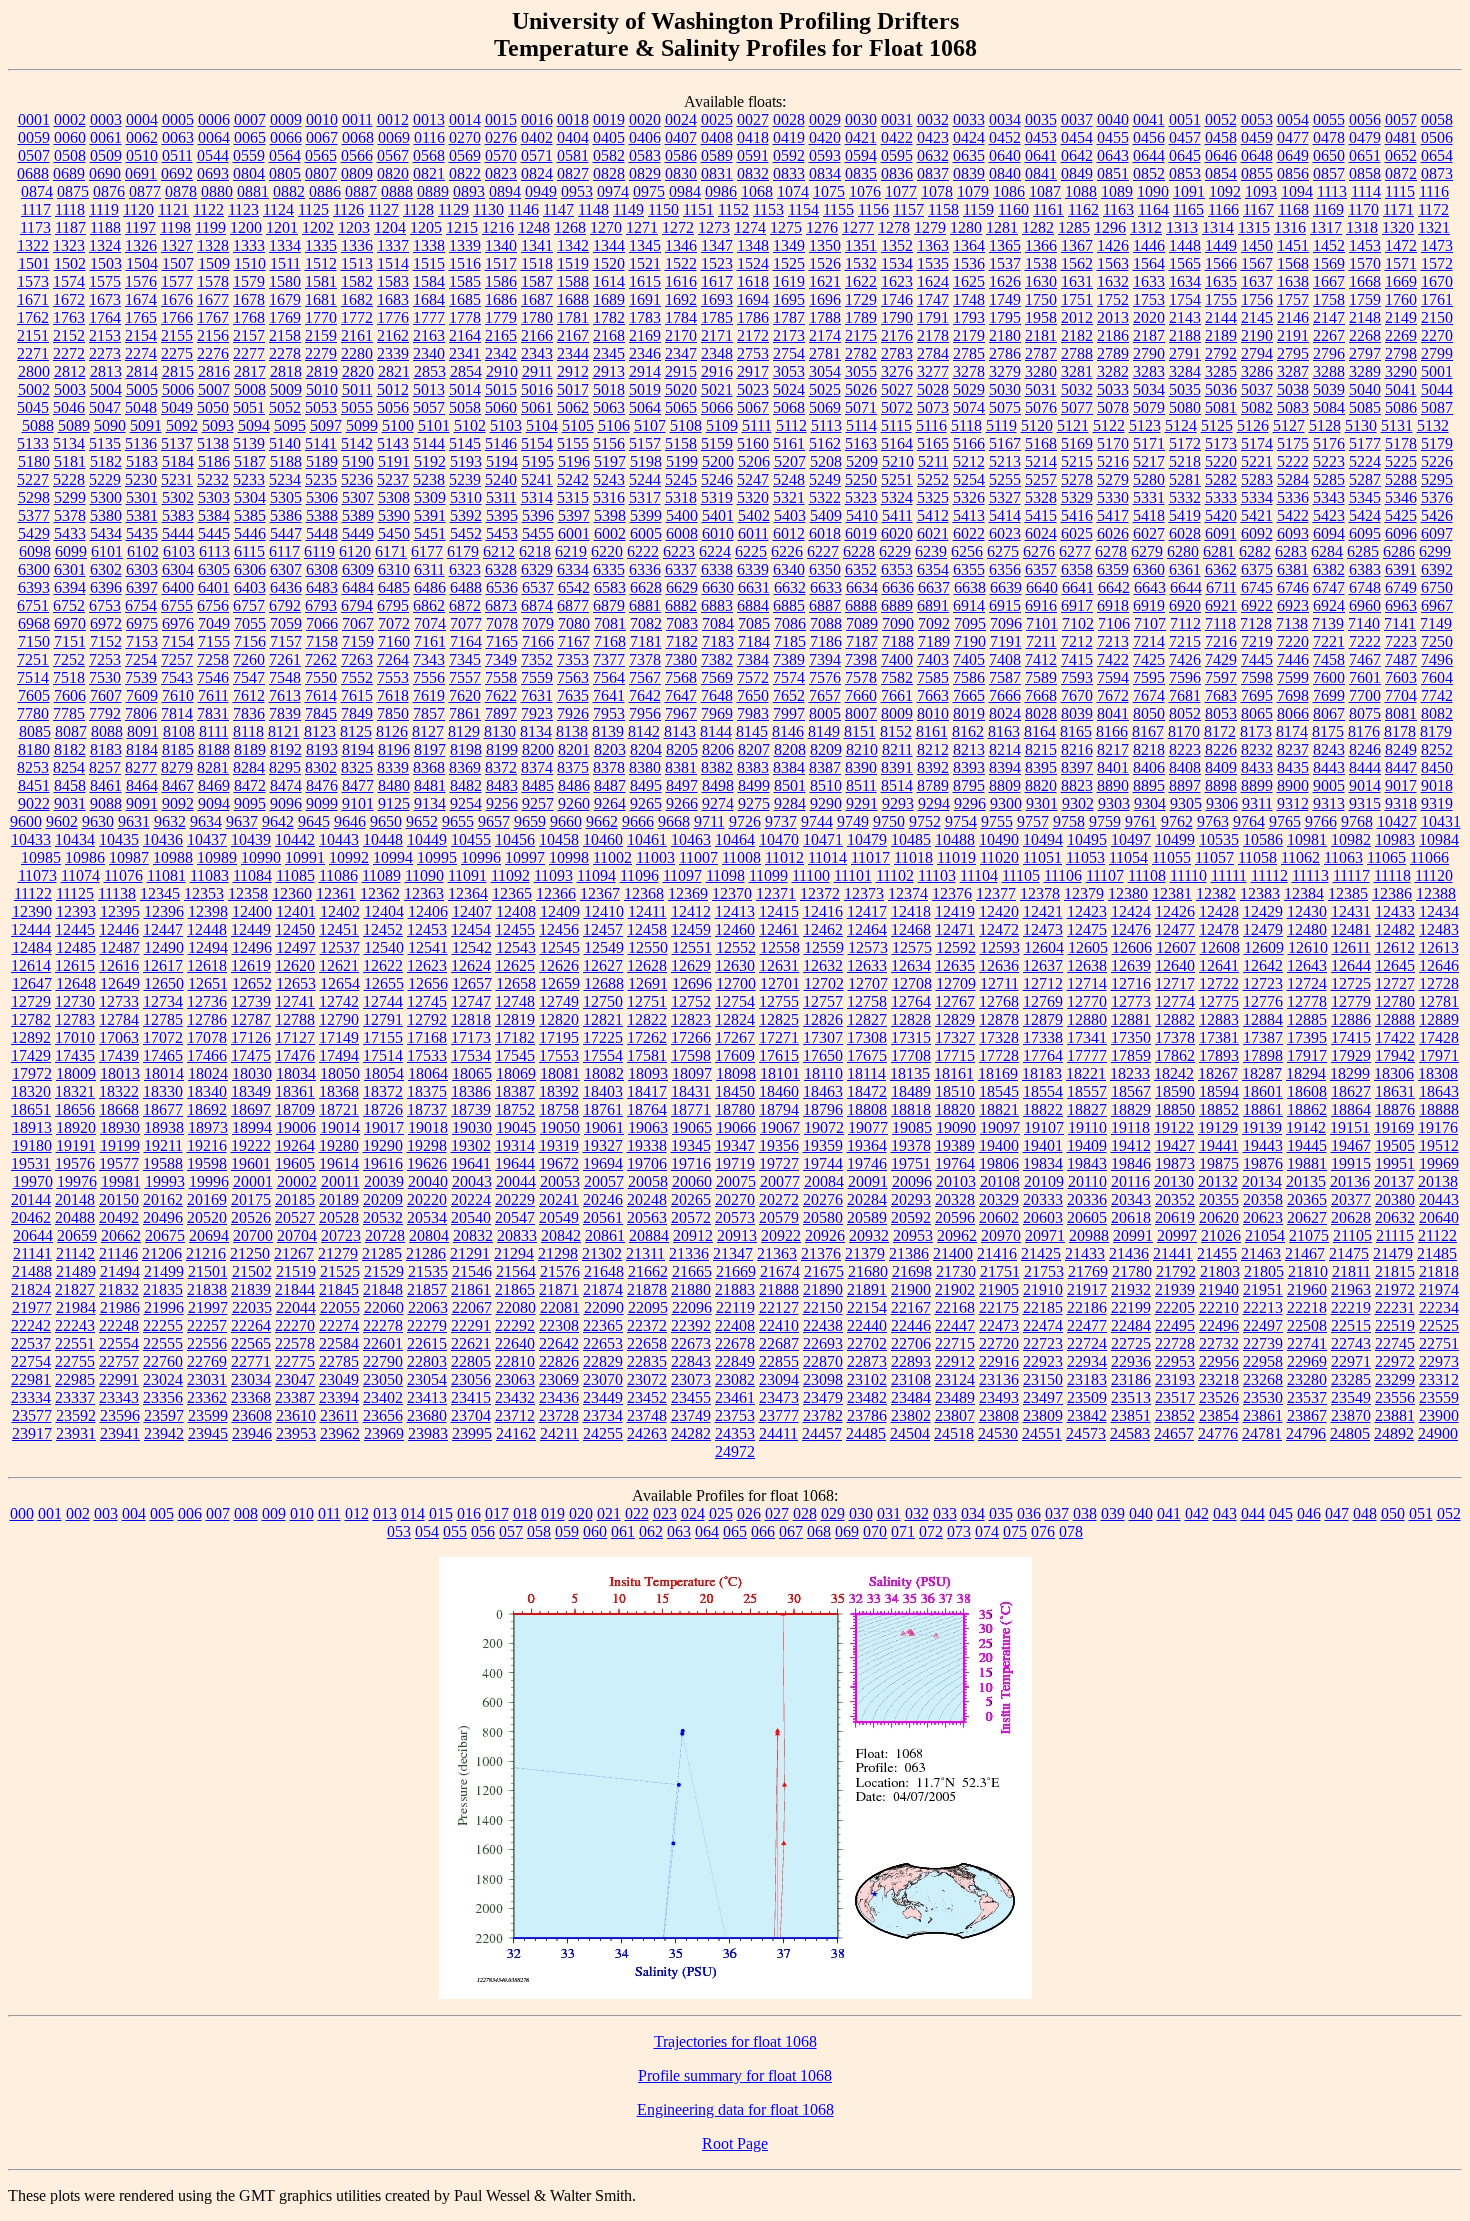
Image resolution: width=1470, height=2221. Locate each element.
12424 (1131, 911)
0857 (1329, 173)
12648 (76, 983)
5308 (394, 497)
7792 (105, 713)
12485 (76, 947)
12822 (647, 1019)
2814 (142, 371)
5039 (1329, 389)
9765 (1285, 821)
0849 (1077, 173)
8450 (1437, 767)
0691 (141, 173)
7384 (753, 659)
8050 (1149, 713)
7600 (1329, 677)
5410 (862, 515)
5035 (1185, 389)
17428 (1439, 1037)
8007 (861, 713)
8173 (1256, 731)
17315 (911, 1037)
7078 (502, 623)
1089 (1117, 191)
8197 (430, 749)
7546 (213, 677)
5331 (1149, 497)
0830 (681, 173)
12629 (691, 965)
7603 (1401, 677)
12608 (1220, 947)
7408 (1005, 659)
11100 (811, 875)
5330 (1113, 497)
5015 (501, 389)
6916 (1041, 605)
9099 (322, 803)
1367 (1077, 245)
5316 (609, 497)
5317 (645, 497)
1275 (786, 227)
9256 (502, 803)
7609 (142, 695)
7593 (1077, 677)
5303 (214, 497)
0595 (897, 155)
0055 (1329, 119)
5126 (1253, 425)
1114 (1366, 191)
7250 (1437, 641)
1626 (1005, 281)
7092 (934, 623)
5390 (394, 515)
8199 (502, 749)
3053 (789, 371)
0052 (1221, 119)
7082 (646, 623)
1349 (789, 245)
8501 (790, 785)
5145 (465, 443)
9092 (178, 803)
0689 (69, 173)
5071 (861, 407)
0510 (142, 155)
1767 (213, 317)
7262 (321, 659)
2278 (285, 353)
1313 (1182, 227)
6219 (571, 551)
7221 (1329, 641)
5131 (1397, 425)
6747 (1329, 587)
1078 (937, 191)
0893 (469, 191)
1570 (1365, 263)
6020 (897, 533)
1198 (175, 227)
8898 (1221, 785)
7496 (1437, 659)
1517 (501, 263)
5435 (142, 533)
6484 (358, 587)
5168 (1041, 443)
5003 (70, 389)
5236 (357, 479)
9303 (1114, 803)
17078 (207, 1037)
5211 (933, 461)
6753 (105, 605)
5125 (1217, 425)
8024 (1005, 713)
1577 (177, 281)
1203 (354, 227)
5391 (430, 515)
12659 (560, 983)
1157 (908, 209)
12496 (252, 947)
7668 (1041, 695)
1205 (426, 227)
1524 (753, 263)
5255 (1005, 479)
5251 (897, 479)
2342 (501, 353)
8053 (1221, 713)
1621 (825, 281)
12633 (867, 965)
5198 (646, 461)
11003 (655, 857)
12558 (780, 947)
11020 (999, 857)
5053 (321, 407)
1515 (429, 263)
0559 (249, 155)
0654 (1437, 155)
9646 (350, 821)
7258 (213, 659)
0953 (577, 191)
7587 (1005, 677)
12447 (163, 929)
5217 (1149, 461)
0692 (177, 173)
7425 (1149, 659)
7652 (789, 695)
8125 (356, 731)
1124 (278, 209)
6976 (178, 623)
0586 (681, 155)
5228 (69, 479)
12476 (1131, 929)
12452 (383, 929)
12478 (1219, 929)
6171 (391, 551)
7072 (394, 623)
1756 (1257, 299)
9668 (674, 821)
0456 (1149, 137)
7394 (825, 659)
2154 (141, 335)
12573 (868, 947)
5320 (753, 497)
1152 (733, 209)
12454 (471, 929)
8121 (284, 731)
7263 (357, 659)
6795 (393, 605)
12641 (1219, 965)
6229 (895, 551)
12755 (779, 1001)
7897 (501, 713)
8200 (538, 749)
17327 (955, 1037)
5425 (1401, 515)
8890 (1113, 785)
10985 (41, 857)
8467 (178, 785)
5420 (1221, 515)
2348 (717, 353)
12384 (1304, 893)
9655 (458, 821)
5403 (790, 515)
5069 (825, 407)
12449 (251, 929)
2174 (825, 335)
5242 (573, 479)
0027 (753, 119)
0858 (1365, 173)
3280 (1041, 371)
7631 (537, 695)
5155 (573, 443)
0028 (789, 119)
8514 (897, 785)
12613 (1439, 947)
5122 (1109, 425)
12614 (31, 965)
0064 (214, 137)
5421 (1257, 515)
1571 (1401, 263)
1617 (717, 281)
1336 (357, 245)
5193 (466, 461)
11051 (1042, 857)
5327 (1005, 497)
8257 (105, 767)
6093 (1293, 533)
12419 (955, 911)
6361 (1185, 569)
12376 (952, 893)
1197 (140, 227)
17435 (75, 1055)
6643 (1150, 587)
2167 (573, 335)
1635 (1221, 281)
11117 (1351, 875)
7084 (718, 623)
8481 (430, 785)
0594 (861, 155)
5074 (969, 407)
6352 (861, 569)
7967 (681, 713)
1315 (1254, 227)
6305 (214, 569)
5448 (322, 533)
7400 (897, 659)
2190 (1257, 335)
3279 (1005, 371)
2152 (69, 335)
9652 (422, 821)
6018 (825, 533)
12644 (1351, 965)
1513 (357, 263)
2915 (681, 371)
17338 (1043, 1037)
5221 (1257, 461)
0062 (142, 137)
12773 (1131, 1001)
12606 (1132, 947)
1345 (645, 245)
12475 (1087, 929)
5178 (1401, 443)
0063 (178, 137)
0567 (393, 155)
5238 (429, 479)
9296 (970, 803)
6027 (1149, 533)
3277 (933, 371)
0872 (1401, 173)
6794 (357, 605)
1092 (1225, 191)
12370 (732, 893)
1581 (321, 281)
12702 (824, 983)
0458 (1221, 137)
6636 (898, 587)
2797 (1365, 353)
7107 (1150, 623)
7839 (285, 713)
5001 (1437, 371)
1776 (393, 317)
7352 (537, 659)
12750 (603, 1001)
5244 (645, 479)
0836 (897, 173)
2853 (430, 371)
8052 (1185, 713)
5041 (1401, 389)
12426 (1175, 911)
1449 (1221, 245)
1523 (717, 263)
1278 (894, 227)
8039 (1077, 713)
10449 (427, 839)
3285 (1221, 371)
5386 (286, 515)
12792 (427, 1019)
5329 (1077, 497)
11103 (937, 875)
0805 (285, 173)
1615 (645, 281)
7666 (1005, 695)
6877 (573, 605)
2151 (33, 335)
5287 (1365, 479)
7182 (682, 641)
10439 (251, 839)
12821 (603, 1019)
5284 (1293, 479)
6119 (319, 551)
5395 (502, 515)
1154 (803, 209)
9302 (1078, 803)
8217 (1113, 749)
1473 (1437, 245)
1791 (933, 317)
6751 (33, 605)
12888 (1395, 1019)
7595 (1149, 677)
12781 (1439, 1001)
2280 (357, 353)
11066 (1429, 857)
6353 (897, 569)
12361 (336, 893)
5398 (610, 515)
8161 (932, 731)
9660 (566, 821)
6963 (1401, 605)
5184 (178, 461)
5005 (142, 389)
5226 (1437, 461)
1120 (138, 209)
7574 (789, 677)
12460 (735, 929)
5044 (1437, 389)
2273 (105, 353)
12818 (471, 1019)
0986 (721, 191)
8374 (537, 767)
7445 (1257, 659)
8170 (1184, 731)
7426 (1185, 659)
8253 (33, 767)
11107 (1105, 875)
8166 (1112, 731)
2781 (825, 353)
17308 (867, 1037)
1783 (645, 317)
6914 (969, 605)
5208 (826, 461)
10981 (1307, 839)
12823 (691, 1019)
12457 (603, 929)
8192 (286, 749)
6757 (249, 605)
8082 (1437, 713)
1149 (628, 209)
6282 (1255, 551)
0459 (1257, 137)
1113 (1332, 191)
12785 (163, 1019)
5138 (213, 443)
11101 (853, 875)
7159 (358, 641)
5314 (537, 497)
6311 (429, 569)
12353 (204, 893)
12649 (120, 983)
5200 (718, 461)
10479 (867, 839)
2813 (106, 371)
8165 (1076, 731)
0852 (1149, 173)
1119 (104, 209)
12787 (251, 1019)
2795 (1293, 353)
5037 (1257, 389)
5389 (358, 515)
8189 (250, 749)
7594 (1113, 677)
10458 (559, 839)
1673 (105, 299)
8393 (969, 767)
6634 (862, 587)
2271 (33, 353)
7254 (141, 659)
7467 (1365, 659)
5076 (1041, 407)
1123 (243, 209)
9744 (817, 821)
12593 (1000, 947)
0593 (825, 155)
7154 (178, 641)
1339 (465, 245)
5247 (753, 479)
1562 (1077, 263)
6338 (717, 569)
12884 (1263, 1019)
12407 (472, 911)
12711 (999, 983)
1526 (825, 263)
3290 (1401, 371)
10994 (393, 857)
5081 (1221, 407)
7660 (861, 695)
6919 (1149, 605)
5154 (537, 443)
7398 (861, 659)
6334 (573, 569)
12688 (604, 983)
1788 (825, 317)
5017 (573, 389)
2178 (933, 335)
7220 (1293, 641)
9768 (1357, 821)
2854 (466, 371)
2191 (1293, 335)
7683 (1221, 695)
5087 (1437, 407)
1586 (501, 281)
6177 (427, 551)
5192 (430, 461)
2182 (1077, 335)
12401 (296, 911)
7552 (357, 677)
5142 (357, 443)
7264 (393, 659)
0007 (250, 119)
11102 (895, 875)
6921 (1221, 605)
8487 (610, 785)
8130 (500, 731)
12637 (1043, 965)
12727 (1395, 983)
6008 (682, 533)
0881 (253, 191)
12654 (340, 983)
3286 (1257, 371)
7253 (105, 659)
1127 (383, 209)
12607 (1176, 947)
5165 (933, 443)
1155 (838, 209)
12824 (735, 1019)
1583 (393, 281)
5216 (1113, 461)
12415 (779, 911)
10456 (515, 839)
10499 (1175, 839)
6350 (825, 569)
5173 (1221, 443)
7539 (141, 677)
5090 (110, 425)
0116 (429, 137)
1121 (173, 209)
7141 (1400, 623)
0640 (1005, 155)
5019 (645, 389)
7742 (1437, 695)
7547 (249, 677)
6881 (645, 605)
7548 (285, 677)
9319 (1437, 803)
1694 (753, 299)
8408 (1185, 767)
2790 (1149, 353)
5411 (897, 515)
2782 (861, 353)
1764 (105, 317)
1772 (357, 317)
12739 (251, 1001)
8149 (824, 731)
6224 (715, 551)
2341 (465, 353)
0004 (142, 119)
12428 (1219, 911)
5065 (681, 407)
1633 (1149, 281)
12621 (339, 965)
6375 (1257, 569)
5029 (969, 389)
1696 (825, 299)
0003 (106, 119)
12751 (647, 1001)
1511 (285, 263)
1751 (1077, 299)
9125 (394, 803)
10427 (1397, 821)
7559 (537, 677)
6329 (537, 569)
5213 (1005, 461)
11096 (639, 875)
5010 (322, 389)
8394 (1005, 767)
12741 (295, 1001)
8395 (1041, 767)
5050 (213, 407)
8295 (285, 767)
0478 (1329, 137)
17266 (691, 1037)
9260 (574, 803)
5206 (754, 461)
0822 (465, 173)
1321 (1434, 227)
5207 (790, 461)
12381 (1172, 893)
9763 (1213, 821)
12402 (340, 911)
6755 (177, 605)
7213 (1113, 641)
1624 (933, 281)
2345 (609, 353)
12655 (384, 983)
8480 (394, 785)
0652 (1401, 155)
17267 (735, 1037)
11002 (612, 857)
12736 (207, 1001)
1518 (537, 263)
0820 (393, 173)
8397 (1077, 767)
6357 (1041, 569)
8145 (752, 731)
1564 (1149, 263)
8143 (680, 731)
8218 (1149, 749)
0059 (34, 137)
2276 (213, 353)
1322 (33, 245)
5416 (1077, 515)
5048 (141, 407)
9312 (1293, 803)
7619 (429, 695)
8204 (646, 749)
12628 (647, 965)
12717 (1175, 983)
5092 (182, 425)
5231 (177, 479)
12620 (295, 965)
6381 (1293, 569)
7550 (321, 677)
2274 (141, 353)
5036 (1221, 389)
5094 (254, 425)
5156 (609, 443)
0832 (753, 173)
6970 (70, 623)
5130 (1361, 425)
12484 (32, 947)
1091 (1189, 191)
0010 (322, 119)
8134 (536, 731)
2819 (322, 371)
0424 (969, 137)
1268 (570, 227)
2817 (250, 371)
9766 (1321, 821)
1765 (141, 317)
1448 (1185, 245)
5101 (434, 425)
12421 (1043, 911)
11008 (741, 857)
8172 (1220, 731)
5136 (141, 443)
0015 (501, 119)
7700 (1365, 695)
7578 (861, 677)
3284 (1185, 371)
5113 (826, 425)
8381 (681, 767)
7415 (1077, 659)
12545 (560, 947)
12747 (471, 1001)
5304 (250, 497)
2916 (717, 371)
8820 (1041, 785)
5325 (933, 497)
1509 (214, 263)
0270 (465, 137)
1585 (465, 281)
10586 (1263, 839)
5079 (1149, 407)
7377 (609, 659)
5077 (1077, 407)
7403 (933, 659)
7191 (1006, 641)
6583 (610, 587)
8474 (286, 785)
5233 (249, 479)
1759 (1365, 299)
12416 (823, 911)
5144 (429, 443)
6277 (1075, 551)
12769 (1043, 1001)
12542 (472, 947)
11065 (1386, 857)
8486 (574, 785)
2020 (1149, 317)
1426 (1113, 245)
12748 (515, 1001)
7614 (321, 695)
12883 (1219, 1019)
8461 (106, 785)
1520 (609, 263)
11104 (979, 875)
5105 (578, 425)
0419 (789, 137)
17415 (1351, 1037)
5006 (178, 389)
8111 (214, 731)
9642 (278, 821)
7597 (1221, 677)
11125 (75, 893)
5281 (1185, 479)
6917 (1077, 605)
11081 (166, 875)
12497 (296, 947)
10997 (525, 857)
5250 (861, 479)
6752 (69, 605)
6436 (286, 587)
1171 (1398, 209)
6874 (537, 605)
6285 (1363, 551)
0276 (501, 137)
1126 (348, 209)
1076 (865, 191)
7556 (429, 677)
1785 (717, 317)
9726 (745, 821)
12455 (515, 929)
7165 (502, 641)
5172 (1185, 443)
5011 (357, 389)
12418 (911, 911)
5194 (502, 461)
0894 (505, 191)
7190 (970, 641)
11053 (1085, 857)
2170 (681, 335)
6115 (249, 551)
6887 (825, 605)
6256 (967, 551)
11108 (1147, 875)
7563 (573, 677)
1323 (69, 245)
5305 (286, 497)
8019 (969, 713)
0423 (933, 137)
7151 (70, 641)
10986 (85, 857)
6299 (1435, 551)
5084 (1329, 407)
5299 (70, 497)
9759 (1105, 821)
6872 (465, 605)
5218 (1185, 461)
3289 (1365, 371)
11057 (1214, 857)
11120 (1434, 875)
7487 (1401, 659)
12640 (1175, 965)
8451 (34, 785)
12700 (736, 983)
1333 (249, 245)
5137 (177, 443)
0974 (613, 191)
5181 (70, 461)
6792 (285, 605)
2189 (1221, 335)
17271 (779, 1037)
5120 (1037, 425)
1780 (537, 317)
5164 (897, 443)
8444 (1365, 767)
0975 (649, 191)
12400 (252, 911)
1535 (933, 263)
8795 (969, 785)
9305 (1186, 803)
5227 (33, 479)
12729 (31, 1001)
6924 (1329, 605)
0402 (537, 137)
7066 (322, 623)
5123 (1145, 425)
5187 (250, 461)
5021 (717, 389)
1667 (1329, 281)
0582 (609, 155)
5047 (105, 407)
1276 (822, 227)
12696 (692, 983)
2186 (1113, 335)
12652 (252, 983)
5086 (1401, 407)
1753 (1149, 299)
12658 (516, 983)
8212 (933, 749)
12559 (824, 947)
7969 (717, 713)
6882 (681, 605)
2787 (1041, 353)
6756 (213, 605)
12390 (32, 911)
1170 (1363, 209)
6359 (1113, 569)
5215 (1077, 461)
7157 (286, 641)
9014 (1365, 785)
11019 (956, 857)
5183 (142, 461)
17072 (163, 1037)
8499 (754, 785)
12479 (1263, 929)
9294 (934, 803)
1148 (593, 209)
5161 (789, 443)
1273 (714, 227)
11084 (252, 875)
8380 (645, 767)
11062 (1300, 857)
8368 (429, 767)
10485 (911, 839)
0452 (1005, 137)
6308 (322, 569)
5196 (574, 461)
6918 (1113, 605)
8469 (214, 785)
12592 (956, 947)
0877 (145, 191)
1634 (1185, 281)
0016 (537, 119)
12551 (692, 947)
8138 (572, 731)
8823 (1077, 785)
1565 (1185, 263)
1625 (969, 281)
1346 (681, 245)
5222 (1293, 461)
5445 (214, 533)
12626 (559, 965)
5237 (393, 479)
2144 (1221, 317)
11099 (768, 875)
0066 (286, 137)
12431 (1351, 911)
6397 (142, 587)
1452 (1329, 245)
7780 (33, 713)
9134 (430, 803)
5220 (1221, 461)
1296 (1110, 227)
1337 (393, 245)
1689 (609, 299)
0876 (109, 191)
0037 (1077, 119)
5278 (1077, 479)
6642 (1114, 587)
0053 (1257, 119)
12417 (867, 911)
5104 (542, 425)
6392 (1437, 569)
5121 (1073, 425)
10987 (129, 857)
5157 (645, 443)
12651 (208, 983)
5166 (969, 443)
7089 (862, 623)
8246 (1365, 749)
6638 (970, 587)
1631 (1077, 281)
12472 (999, 929)
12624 (471, 965)
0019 (609, 119)
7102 (1078, 623)
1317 (1326, 227)
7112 (1185, 623)
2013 (1113, 317)
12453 (427, 929)
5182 (106, 461)
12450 (295, 929)
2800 (34, 371)
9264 (610, 803)
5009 (286, 389)
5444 (178, 533)
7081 (610, 623)
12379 (1084, 893)
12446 (119, 929)
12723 (1263, 983)
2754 (789, 353)
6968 (34, 623)
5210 (898, 461)
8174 (1292, 731)
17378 (1175, 1037)
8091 (143, 731)
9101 (358, 803)
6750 (1437, 587)
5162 (825, 443)
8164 (1040, 731)
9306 (1222, 803)
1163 (1118, 209)
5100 (398, 425)
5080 (1185, 407)
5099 (362, 425)
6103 (179, 551)
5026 (861, 389)
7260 (249, 659)
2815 (178, 371)
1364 (969, 245)
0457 (1185, 137)
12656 (428, 983)
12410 (604, 911)
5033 (1113, 389)
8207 (754, 749)
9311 (1257, 803)
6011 (753, 533)
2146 (1293, 317)
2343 (537, 353)
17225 (603, 1037)
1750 (1041, 299)
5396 (538, 515)
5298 (34, 497)
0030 (861, 119)
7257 (177, 659)
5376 (1437, 497)
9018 (1437, 785)
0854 (1221, 173)
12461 (779, 929)
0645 (1185, 155)
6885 (789, 605)
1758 (1329, 299)
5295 (1437, 479)
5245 (681, 479)
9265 (646, 803)
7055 (250, 623)
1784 (681, 317)
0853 (1185, 173)
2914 (645, 371)
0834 (825, 173)
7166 (538, 641)
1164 (1153, 209)
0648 (1257, 155)
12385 (1348, 893)
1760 (1401, 299)
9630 (98, 821)
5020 (681, 389)
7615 (357, 695)
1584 (429, 281)
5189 (322, 461)
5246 (717, 479)
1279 (930, 227)
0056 (1365, 119)
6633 (826, 587)
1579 (249, 281)
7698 (1293, 695)
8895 (1149, 785)
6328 (501, 569)
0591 (753, 155)
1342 (573, 245)
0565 (321, 155)
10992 (349, 857)
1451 (1293, 245)
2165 (501, 335)
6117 (284, 551)
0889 (433, 191)
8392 (933, 767)
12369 (688, 893)
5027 (897, 389)
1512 (321, 263)
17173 (471, 1037)
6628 (646, 587)
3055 (861, 371)
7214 (1149, 641)
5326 (969, 497)
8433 (1257, 767)
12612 (1395, 947)
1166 (1223, 209)
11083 (209, 875)
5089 (74, 425)
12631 (779, 965)
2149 (1401, 317)
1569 (1329, 263)
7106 (1114, 623)
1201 (282, 227)
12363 (424, 893)
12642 (1263, 965)
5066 (717, 407)
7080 (574, 623)
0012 (393, 119)
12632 (823, 965)
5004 (106, 389)
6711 (1221, 587)
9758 (1069, 821)
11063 (1343, 857)
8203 (610, 749)
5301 (142, 497)
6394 (70, 587)
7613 (285, 695)
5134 (69, 443)
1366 (1041, 245)
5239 (465, 479)
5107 (650, 425)
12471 (955, 929)
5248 (789, 479)
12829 (955, 1019)
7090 (898, 623)
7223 (1401, 641)
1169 (1328, 209)
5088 (38, 425)
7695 (1257, 695)
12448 (207, 929)
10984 (1439, 839)
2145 (1257, 317)
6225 (751, 551)
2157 (249, 335)
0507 (34, 155)
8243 (1329, 749)
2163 (429, 335)
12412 (691, 911)
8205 (682, 749)
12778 (1307, 1001)
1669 (1401, 281)
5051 (249, 407)
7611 (213, 695)
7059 (286, 623)
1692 (681, 299)
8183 (106, 749)
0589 (717, 155)
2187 (1149, 335)
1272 (678, 227)
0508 (70, 155)
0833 (789, 173)
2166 (537, 335)
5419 (1185, 515)
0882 (289, 191)
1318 (1362, 227)
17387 (1263, 1037)
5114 (861, 425)
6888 (861, 605)
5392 (466, 515)
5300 (106, 497)
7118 (1220, 623)
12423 (1087, 911)
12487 (120, 947)
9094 (214, 803)
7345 (465, 659)
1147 (558, 209)
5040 (1365, 389)
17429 (31, 1055)
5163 (861, 443)
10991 (305, 857)
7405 (969, 659)
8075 (1365, 713)
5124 (1181, 425)
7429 (1221, 659)
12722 (1219, 983)
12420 (999, 911)
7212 (1077, 641)
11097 (682, 875)
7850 (393, 713)
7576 (825, 677)
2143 (1185, 317)
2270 (1437, 335)
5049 (177, 407)
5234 (285, 479)
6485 (394, 587)
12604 (1044, 947)
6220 (607, 551)
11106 (1063, 875)
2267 (1329, 335)
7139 (1328, 623)
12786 (207, 1019)
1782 (609, 317)
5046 (69, 407)
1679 (285, 299)
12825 (779, 1019)
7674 (1149, 695)
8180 (34, 749)
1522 (681, 263)
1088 (1081, 191)
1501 (34, 263)
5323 (861, 497)
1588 (573, 281)
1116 (1434, 191)
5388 (322, 515)
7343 (429, 659)
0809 (357, 173)
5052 (285, 407)
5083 (1293, 407)
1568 (1293, 263)
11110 (1188, 875)
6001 (574, 533)
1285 (1074, 227)
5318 (681, 497)
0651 (1365, 155)
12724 (1307, 983)
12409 (560, 911)
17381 (1219, 1037)
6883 (717, 605)
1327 (177, 245)
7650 (753, 695)
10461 (647, 839)
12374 (908, 893)
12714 (1087, 983)
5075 (1005, 407)
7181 (646, 641)
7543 (177, 677)
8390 (861, 767)
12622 (383, 965)
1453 (1365, 245)
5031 (1041, 389)
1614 (609, 281)
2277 (249, 353)
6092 (1257, 533)
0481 (1401, 137)
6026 (1113, 533)
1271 (642, 227)
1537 (1005, 263)
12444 (31, 929)
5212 (969, 461)
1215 (462, 227)
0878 (181, 191)
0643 (1113, 155)
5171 (1149, 443)
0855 (1257, 173)
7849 (357, 713)
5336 (1293, 497)
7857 (429, 713)
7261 (285, 659)
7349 (501, 659)
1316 (1290, 227)
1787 (789, 317)
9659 (530, 821)
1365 (1005, 245)
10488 (955, 839)
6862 (429, 605)
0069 (394, 137)
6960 (1365, 605)
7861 (465, 713)
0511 (177, 155)
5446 (250, 533)
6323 (465, 569)
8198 (466, 749)
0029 (825, 119)
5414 (1005, 515)
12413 (735, 911)
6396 (106, 587)
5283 (1257, 479)
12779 (1351, 1001)
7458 (1329, 659)
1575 (105, 281)
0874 (37, 191)
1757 (1293, 299)
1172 (1433, 209)
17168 (427, 1037)
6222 (643, 551)
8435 (1293, 767)
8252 (1437, 749)
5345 (1365, 497)
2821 (394, 371)
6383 (1365, 569)
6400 (178, 587)
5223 (1329, 461)
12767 (955, 1001)
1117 (36, 209)
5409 (826, 515)
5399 (646, 515)
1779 (501, 317)
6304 (178, 569)
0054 (1293, 119)
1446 (1149, 245)
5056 (393, 407)
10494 (1043, 839)
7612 (249, 695)
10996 (481, 857)
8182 (70, 749)
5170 (1113, 443)
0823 (501, 173)
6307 (286, 569)
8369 (465, 767)
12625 (515, 965)
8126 (392, 731)
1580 (285, 281)
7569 (717, 677)
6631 (754, 587)
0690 (105, 173)
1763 (69, 317)
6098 (35, 551)
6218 (535, 551)
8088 (107, 731)
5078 (1113, 407)
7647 (681, 695)
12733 (119, 1001)
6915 (1005, 605)
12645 (1395, 965)
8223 (1185, 749)
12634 (911, 965)
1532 (861, 263)
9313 (1329, 803)
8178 (1400, 731)
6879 (609, 605)
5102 (470, 425)
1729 (861, 299)
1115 (1400, 191)
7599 (1293, 677)
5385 (250, 515)
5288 (1401, 479)
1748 (969, 299)
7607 (106, 695)
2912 (573, 371)
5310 (466, 497)
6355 (969, 569)
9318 (1401, 803)
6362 (1221, 569)
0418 (753, 137)
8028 (1041, 713)
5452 (466, 533)
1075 (829, 191)
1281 (1002, 227)
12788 (295, 1019)
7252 (69, 659)
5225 (1401, 461)
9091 (142, 803)
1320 (1398, 227)
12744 (383, 1001)
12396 (164, 911)
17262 (647, 1037)
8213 (969, 749)
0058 (1437, 119)
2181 (1041, 335)
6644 (1186, 587)
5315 (573, 497)
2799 (1437, 353)
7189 (934, 641)
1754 (1185, 299)
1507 (178, 263)
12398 (208, 911)
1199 (210, 227)
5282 (1221, 479)
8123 (320, 731)
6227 (823, 551)
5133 (33, 443)
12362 (380, 893)
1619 (789, 281)
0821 (429, 173)
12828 (911, 1019)
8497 (682, 785)
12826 (823, 1019)
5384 (214, 515)
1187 (70, 227)
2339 (393, 353)
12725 (1351, 983)
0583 (645, 155)
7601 (1365, 677)
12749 (559, 1001)
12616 (119, 965)
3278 (969, 371)
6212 (499, 551)
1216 (498, 227)
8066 (1293, 713)
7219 (1257, 641)
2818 (286, 371)
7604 (1437, 677)
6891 (933, 605)
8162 (968, 731)
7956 (645, 713)
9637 (242, 821)
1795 (1005, 317)
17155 (383, 1037)
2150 (1437, 317)
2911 (537, 371)
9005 (1329, 785)
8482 (466, 785)
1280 (966, 227)
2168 (609, 335)
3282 (1113, 371)
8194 (358, 749)
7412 (1041, 659)
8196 (394, 749)
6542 (574, 587)
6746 (1293, 587)
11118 (1392, 875)
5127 (1289, 425)
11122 (33, 893)
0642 (1077, 155)
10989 (217, 857)
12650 (164, 983)
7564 (609, 677)
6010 (718, 533)
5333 (1221, 497)
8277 (141, 767)
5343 (1329, 497)
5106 (614, 425)
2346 (645, 353)
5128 (1325, 425)
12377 (996, 893)
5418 (1149, 515)
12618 (207, 965)
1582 (357, 281)
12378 (1040, 893)
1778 (465, 317)
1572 (1437, 263)
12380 (1128, 893)
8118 (248, 731)
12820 (559, 1019)
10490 (999, 839)
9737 (781, 821)
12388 (1436, 893)
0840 (1005, 173)
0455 (1113, 137)
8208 (790, 749)
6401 (214, 587)
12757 (823, 1001)
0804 (249, 173)
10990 (261, 857)
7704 (1401, 695)
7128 (1256, 623)
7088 (826, 623)
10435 (119, 839)
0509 (106, 155)
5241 (537, 479)
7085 (754, 623)
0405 (609, 137)
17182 (515, 1037)
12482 (1395, 929)
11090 (424, 875)
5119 (1001, 425)
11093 (553, 875)
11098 (725, 875)
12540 (384, 947)
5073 (933, 407)
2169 (645, 335)
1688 (573, 299)
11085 (295, 875)
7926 (573, 713)
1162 (1083, 209)
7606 (70, 695)
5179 (1437, 443)
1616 (681, 281)
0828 (609, 173)
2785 (969, 353)
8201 (574, 749)
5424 (1365, 515)
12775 (1219, 1001)
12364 (468, 893)
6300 (34, 569)
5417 (1113, 515)
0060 (70, 137)
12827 (867, 1019)
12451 (339, 929)
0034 (1005, 119)
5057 (429, 407)
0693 (213, 173)
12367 (600, 893)
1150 (663, 209)
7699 (1329, 695)
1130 (488, 209)
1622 (861, 281)
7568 (681, 677)
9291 (862, 803)
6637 (934, 587)
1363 (933, 245)
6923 (1293, 605)
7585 (933, 677)
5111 (757, 425)
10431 (1441, 821)
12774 (1175, 1001)
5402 (754, 515)
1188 (105, 227)
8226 (1221, 749)
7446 (1293, 659)
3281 (1077, 371)
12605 (1088, 947)
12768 (999, 1001)
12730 (75, 1001)
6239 (931, 551)
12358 (248, 893)
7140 (1364, 623)
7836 (249, 713)
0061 (106, 137)
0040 (1113, 119)
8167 (1148, 731)
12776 (1263, 1001)
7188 (898, 641)
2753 (753, 353)
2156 (213, 335)
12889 (1439, 1019)
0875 (73, 191)
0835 (861, 173)
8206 (718, 749)
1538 (1041, 263)
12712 (1043, 983)
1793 (969, 317)
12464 (867, 929)
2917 (753, 371)
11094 (596, 875)
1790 (897, 317)
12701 (780, 983)
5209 (862, 461)
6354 (933, 569)
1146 (523, 209)
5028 (933, 389)
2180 (1005, 335)
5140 (285, 443)
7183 (718, 641)
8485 (538, 785)
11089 (381, 875)
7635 (573, 695)
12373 (864, 893)
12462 (823, 929)
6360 (1149, 569)
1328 (213, 245)
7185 (790, 641)
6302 (106, 569)
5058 (465, 407)
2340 (429, 353)
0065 (250, 137)
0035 (1041, 119)
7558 (501, 677)
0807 (321, 173)
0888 (397, 191)
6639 (1006, 587)
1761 (1437, 299)
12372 (820, 893)
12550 (648, 947)
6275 (1003, 551)
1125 (313, 209)
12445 (75, 929)
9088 (106, 803)
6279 (1147, 551)
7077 (466, 623)
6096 (1401, 533)
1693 (717, 299)
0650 (1329, 155)
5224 (1365, 461)
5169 (1077, 443)
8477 (358, 785)
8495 (646, 785)
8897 (1185, 785)
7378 (645, 659)
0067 (322, 137)
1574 (69, 281)
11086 (338, 875)
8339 (393, 767)
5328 (1041, 497)
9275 (754, 803)
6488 (466, 587)
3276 (897, 371)
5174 (1257, 443)
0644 (1149, 155)
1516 (465, 263)
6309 (358, 569)
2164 (465, 335)
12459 (691, 929)
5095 (290, 425)
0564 (285, 155)
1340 (501, 245)
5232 (213, 479)
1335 (321, 245)
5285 (1329, 479)
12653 (296, 983)
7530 (105, 677)
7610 (178, 695)
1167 (1258, 209)
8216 (1077, 749)
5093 (218, 425)
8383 (753, 767)
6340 (789, 569)
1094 (1297, 191)
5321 (789, 497)
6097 (1437, 533)
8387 (825, 767)
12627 (603, 965)
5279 (1113, 479)
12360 (292, 893)
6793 (321, 605)
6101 (107, 551)
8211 (897, 749)
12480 (1307, 929)
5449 (358, 533)
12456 (559, 929)
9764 (1249, 821)
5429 (34, 533)
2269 (1401, 335)
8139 (608, 731)
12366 (556, 893)
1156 (873, 209)
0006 (214, 119)
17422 (1395, 1037)
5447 (286, 533)
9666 (638, 821)
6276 (1039, 551)
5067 (753, 407)
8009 (897, 713)
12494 (208, 947)
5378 (70, 515)
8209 (826, 749)
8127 (428, 731)
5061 (537, 407)
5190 (358, 461)
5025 (825, 389)
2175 (861, 335)
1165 (1188, 209)
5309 (430, 497)
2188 (1185, 335)
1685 (465, 299)
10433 (31, 839)
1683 (393, 299)
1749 (1005, 299)
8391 (897, 767)
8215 (1041, 749)
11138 (117, 893)
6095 (1365, 533)
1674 (141, 299)
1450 (1257, 245)
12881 (1131, 1019)
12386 (1392, 893)
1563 (1113, 263)
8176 (1364, 731)
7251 (33, 659)
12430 (1307, 911)
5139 (249, 443)
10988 (173, 857)
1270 (606, 227)
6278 (1111, 551)
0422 (897, 137)
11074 (80, 875)
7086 (790, 623)
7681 (1185, 695)
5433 (70, 533)
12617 (163, 965)
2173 (789, 335)
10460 (603, 839)
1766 (177, 317)
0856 (1293, 173)
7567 (645, 677)
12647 (32, 983)
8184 (142, 749)
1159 (978, 209)
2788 (1077, 353)
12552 (736, 947)
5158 (681, 443)
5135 (105, 443)
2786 (1005, 353)
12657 (472, 983)
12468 (911, 929)
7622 (501, 695)
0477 (1293, 137)
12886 (1351, 1019)
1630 (1041, 281)
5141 (321, 443)
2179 (969, 335)
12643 (1307, 965)
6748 (1365, 587)
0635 (969, 155)
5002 (34, 389)
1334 (285, 245)
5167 (1005, 443)
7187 (862, 641)
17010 (75, 1037)
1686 (501, 299)
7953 (609, 713)
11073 (37, 875)
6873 (501, 605)
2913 (609, 371)
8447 (1401, 767)
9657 (494, 821)
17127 (295, 1037)
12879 (1043, 1019)
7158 (322, 641)
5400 (682, 515)
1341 (537, 245)
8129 (464, 731)
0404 (573, 137)
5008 (250, 389)
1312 (1146, 227)
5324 (897, 497)
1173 (35, 227)
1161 (1048, 209)
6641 (1078, 587)
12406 (428, 911)
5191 (394, 461)
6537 (538, 587)
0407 (681, 137)
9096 (286, 803)
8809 (1005, 785)
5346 (1401, 497)
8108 (179, 731)
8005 (825, 713)
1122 (208, 209)
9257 (538, 803)
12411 (647, 911)
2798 (1401, 353)
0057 (1401, 119)
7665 (969, 695)
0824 (537, 173)
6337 (681, 569)
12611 (1351, 947)
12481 (1351, 929)
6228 (859, 551)
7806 (141, 713)
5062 (573, 407)
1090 (1153, 191)
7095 (970, 623)
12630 (735, 965)
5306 (322, 497)
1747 (933, 299)
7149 (1436, 623)
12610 (1308, 947)
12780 (1395, 1001)
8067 (1329, 713)
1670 (1437, 281)
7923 (537, 713)
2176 (897, 335)
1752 (1113, 299)
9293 (898, 803)
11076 (123, 875)
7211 (1041, 641)
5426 (1437, 515)
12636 (999, 965)
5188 (286, 461)
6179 (463, 551)
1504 (142, 263)
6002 (610, 533)
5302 (178, 497)
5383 (178, 515)
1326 (141, 245)
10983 (1395, 839)
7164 (466, 641)
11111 (1229, 875)
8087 (71, 731)
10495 (1087, 839)
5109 (722, 425)
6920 (1185, 605)
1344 (609, 245)
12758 (867, 1001)
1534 (897, 263)
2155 (177, 335)
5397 (574, 515)
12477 (1175, 929)
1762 (33, 317)
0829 (645, 173)
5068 (789, 407)
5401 (718, 515)
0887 (361, 191)
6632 (790, 587)
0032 (933, 119)
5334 (1257, 497)
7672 (1113, 695)
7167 (574, 641)
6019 (861, 533)
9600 (26, 821)
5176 (1329, 443)
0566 (357, 155)
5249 (825, 479)
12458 (647, 929)
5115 (896, 425)
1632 (1113, 281)
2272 (69, 353)
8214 (1005, 749)
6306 (250, 569)
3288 (1329, 371)
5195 (538, 461)
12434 (1439, 911)
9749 (853, 821)
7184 (754, 641)
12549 (604, 947)
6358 (1077, 569)
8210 (862, 749)
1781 (573, 317)
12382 (1216, 893)
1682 (357, 299)
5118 (966, 425)
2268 (1365, 335)
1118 (70, 209)
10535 (1219, 839)
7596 (1185, 677)
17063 (119, 1037)
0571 (537, 155)
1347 (717, 245)
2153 (105, 335)
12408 (516, 911)
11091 (467, 875)
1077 (901, 191)
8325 (357, 767)
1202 (318, 227)
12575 (912, 947)
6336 (645, 569)
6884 (753, 605)
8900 (1293, 785)
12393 (76, 911)
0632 (933, 155)
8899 (1257, 785)
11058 (1257, 857)
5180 (34, 461)
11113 (1310, 875)
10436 (163, 839)
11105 (1021, 875)
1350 (825, 245)
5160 (753, 443)
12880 (1087, 1019)
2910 (502, 371)
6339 (753, 569)
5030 (1005, 389)
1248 (534, 227)
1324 (105, 245)
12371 (776, 893)
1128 (418, 209)
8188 (214, 749)
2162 (393, 335)
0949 (541, 191)
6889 (897, 605)
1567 (1257, 263)
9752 (925, 821)
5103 (506, 425)
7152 (106, 641)
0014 (465, 119)
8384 (789, 767)
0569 (465, 155)
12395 (120, 911)
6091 (1221, 533)
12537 (340, 947)
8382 (717, 767)
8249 (1401, 749)
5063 (609, 407)
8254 (69, 767)
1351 (861, 245)
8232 (1257, 749)
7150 (34, 641)
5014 (465, 389)
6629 (682, 587)
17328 (999, 1037)
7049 (214, 623)
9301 (1042, 803)
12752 (691, 1001)
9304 (1150, 803)
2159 (321, 335)
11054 (1128, 857)
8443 (1329, 767)
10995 (437, 857)
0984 (685, 191)
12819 (515, 1019)
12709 (956, 983)
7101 (1042, 623)
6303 (142, 569)
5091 (146, 425)
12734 (163, 1001)
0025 (717, 119)
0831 (717, 173)
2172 (753, 335)
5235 (321, 479)
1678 (249, 299)
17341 (1087, 1037)
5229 (105, 479)
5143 (393, 443)
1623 (897, 281)
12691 (648, 983)
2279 (321, 353)
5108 (686, 425)
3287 (1293, 371)
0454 (1077, 137)
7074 (430, 623)
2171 (717, 335)
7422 (1113, 659)
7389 (789, 659)
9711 (709, 821)
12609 (1264, 947)
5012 (393, 389)
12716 (1131, 983)
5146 (501, 443)
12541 (428, 947)
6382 (1329, 569)
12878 (999, 1019)
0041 (1149, 119)
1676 (177, 299)
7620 (465, 695)
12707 (868, 983)
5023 (753, 389)
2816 (214, 371)
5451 (430, 533)
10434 (75, 839)
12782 (31, 1019)
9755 (997, 821)
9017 (1401, 785)
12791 (383, 1019)
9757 (1033, 821)
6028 (1185, 533)
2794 (1257, 353)
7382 (717, 659)
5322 (825, 497)
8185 (178, 749)
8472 (250, 785)
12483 (1439, 929)
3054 (825, 371)
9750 (889, 821)
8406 (1149, 767)
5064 (645, 407)
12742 (339, 1001)
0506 (1437, 137)
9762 (1177, 821)
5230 (141, 479)
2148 (1365, 317)
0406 (645, 137)
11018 (913, 857)
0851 (1113, 173)
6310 (394, 569)
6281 (1219, 551)
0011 (357, 119)
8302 (321, 767)
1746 (897, 299)
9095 (250, 803)
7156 (250, 641)
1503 (106, 263)
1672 (69, 299)
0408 (717, 137)
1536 (969, 263)
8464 (142, 785)
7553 (393, 677)
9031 (70, 803)
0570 (501, 155)
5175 (1293, 443)
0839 (969, 173)
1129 (453, 209)
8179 (1436, 731)
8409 (1221, 767)
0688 (33, 173)
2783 (897, 353)
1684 (429, 299)
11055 (1171, 857)
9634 (206, 821)
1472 (1401, 245)
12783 (75, 1019)
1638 (1293, 281)
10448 (383, 839)
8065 (1257, 713)
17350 (1131, 1037)
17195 (559, 1037)
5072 (897, 407)
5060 (501, 407)
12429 (1263, 911)
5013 (429, 389)
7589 (1041, 677)
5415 (1041, 515)
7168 (610, 641)
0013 (429, 119)
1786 (753, 317)
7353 (573, 659)
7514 (33, 677)
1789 (861, 317)
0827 (573, 173)
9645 (314, 821)
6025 (1077, 533)
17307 (823, 1037)
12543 (516, 947)
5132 (1433, 425)
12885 (1307, 1019)
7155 (214, 641)
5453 (502, 533)
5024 (789, 389)
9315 (1365, 803)
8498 (718, 785)
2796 (1329, 353)
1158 (943, 209)
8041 (1113, 713)
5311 (501, 497)
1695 (789, 299)
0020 (645, 119)
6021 (933, 533)
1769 (285, 317)
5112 (791, 425)
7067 (358, 623)
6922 (1257, 605)
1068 (757, 191)
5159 (717, 443)
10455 (471, 839)
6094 (1329, 533)
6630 (718, 587)
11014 (827, 857)
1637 (1257, 281)
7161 (430, 641)
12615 (75, 965)
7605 (34, 695)
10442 (295, 839)
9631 (134, 821)
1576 (141, 281)
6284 (1327, 551)
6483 (322, 587)
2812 (70, 371)
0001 (34, 119)
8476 (322, 785)
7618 (393, 695)
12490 (164, 947)
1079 (973, 191)
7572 (753, 677)
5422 (1293, 515)
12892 (31, 1037)
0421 (861, 137)
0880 (217, 191)
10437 (207, 839)
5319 (717, 497)
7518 (69, 677)
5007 (214, 389)
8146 (788, 731)
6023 (1005, 533)
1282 (1038, 227)
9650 (386, 821)
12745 (427, 1001)
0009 (286, 119)
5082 (1257, 407)
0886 (325, 191)
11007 (698, 857)
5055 (357, 407)
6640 (1042, 587)
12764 (911, 1001)
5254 (969, 479)
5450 (394, 533)
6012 (789, 533)
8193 (322, 749)
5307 (358, 497)
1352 (897, 245)
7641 (609, 695)
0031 (897, 119)
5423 (1329, 515)
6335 (609, 569)
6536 (502, 587)
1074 (793, 191)
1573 (33, 281)
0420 (825, 137)
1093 (1261, 191)
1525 (789, 263)
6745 (1257, 587)
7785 (69, 713)
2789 (1113, 353)
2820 (358, 371)
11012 (784, 857)
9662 (602, 821)
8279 (177, 767)
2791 (1185, 353)
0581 (573, 155)
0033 (969, 119)
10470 (779, 839)
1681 (321, 299)
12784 (119, 1019)
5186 (214, 461)
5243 (609, 479)
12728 (1439, 983)
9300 (1006, 803)
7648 (717, 695)
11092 (510, 875)
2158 (285, 335)
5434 (106, 533)
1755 (1221, 299)
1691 (645, 299)
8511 (861, 785)
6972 (106, 623)
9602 (62, 821)
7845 (321, 713)
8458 (70, 785)
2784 (933, 353)
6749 (1401, 587)
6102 (143, 551)
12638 (1087, 965)
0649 (1293, 155)
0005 (178, 119)
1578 (213, 281)
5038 (1293, 389)
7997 (789, 713)
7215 (1185, 641)
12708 (912, 983)
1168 (1293, 209)
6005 (646, 533)
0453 (1041, 137)
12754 (735, 1001)
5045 (33, 407)
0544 (213, 155)
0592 (789, 155)
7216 (1221, 641)
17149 (339, 1037)
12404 (384, 911)
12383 (1260, 893)
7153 (142, 641)
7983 (753, 713)
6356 (1005, 569)
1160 (1013, 209)
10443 (339, 839)
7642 (645, 695)
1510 (250, 263)
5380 (106, 515)
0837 (933, 173)
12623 (427, 965)
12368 (644, 893)
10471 (823, 839)
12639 (1131, 965)
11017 (870, 857)
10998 (569, 857)
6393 (34, 587)
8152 (896, 731)
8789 (933, 785)
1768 (249, 317)
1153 (768, 209)
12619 (251, 965)
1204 (390, 227)
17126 (251, 1037)
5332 (1185, 497)
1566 (1221, 263)
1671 (33, 299)
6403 (250, 587)
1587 (537, 281)
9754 (961, 821)
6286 (1399, 551)
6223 (679, 551)
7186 (826, 641)
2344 (573, 353)
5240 (501, 479)
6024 (1041, 533)
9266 (682, 803)
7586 (969, 677)
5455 (538, 533)
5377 (34, 515)
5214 (1041, 461)
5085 (1365, 407)
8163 (1004, 731)
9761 (1141, 821)
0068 (358, 137)
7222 (1365, 641)
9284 (790, 803)
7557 (465, 677)
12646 (1439, 965)
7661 (897, 695)
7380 (681, 659)
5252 (933, 479)
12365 (512, 893)
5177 (1365, 443)
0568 (429, 155)
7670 (1077, 695)
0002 (70, 119)
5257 (1041, 479)
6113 (214, 551)
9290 (826, 803)
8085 (35, 731)
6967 (1437, 605)
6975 (142, 623)
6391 (1401, 569)
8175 (1328, 731)
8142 (644, 731)
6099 (71, 551)
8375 (573, 767)
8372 (501, 767)
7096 (1006, 623)
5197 (610, 461)
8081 (1401, 713)
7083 (682, 623)
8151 (860, 731)
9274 (718, 803)
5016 (537, 389)
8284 (249, 767)
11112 (1269, 875)
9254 (466, 803)
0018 (573, 119)
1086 (1009, 191)
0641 (1041, 155)
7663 (933, 695)
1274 (750, 227)
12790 (339, 1019)
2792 (1221, 353)
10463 (691, 839)
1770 (321, 317)
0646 (1221, 155)
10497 (1131, 839)
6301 (70, 569)
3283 (1149, 371)
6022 (969, 533)
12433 (1395, 911)
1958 (1041, 317)
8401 (1113, 767)
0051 (1185, 119)
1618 (753, 281)
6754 (141, 605)
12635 (955, 965)
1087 (1045, 191)
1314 (1218, 227)
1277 (858, 227)
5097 (326, 425)
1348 (753, 245)
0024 (681, 119)
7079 (538, 623)
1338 (429, 245)
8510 (826, 785)
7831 (213, 713)
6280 (1183, 551)
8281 (213, 767)
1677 (213, 299)
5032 (1077, 389)
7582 (897, 677)
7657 (825, 695)
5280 (1149, 479)
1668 (1365, 281)
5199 (682, 461)
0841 (1041, 173)
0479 (1365, 137)
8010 (933, 713)
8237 (1293, 749)
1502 (70, 263)
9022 (34, 803)
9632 (170, 821)
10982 (1351, 839)
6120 (355, 551)
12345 (160, 893)
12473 (1043, 929)
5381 (142, 515)
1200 (246, 227)
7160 (394, 641)
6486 (430, 587)
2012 (1077, 317)
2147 (1329, 317)
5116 (931, 425)
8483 (502, 785)
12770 (1087, 1001)
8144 (716, 731)
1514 (393, 263)
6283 (1291, 551)
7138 (1292, 623)
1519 (573, 263)
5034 (1149, 389)
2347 (681, 353)
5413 (969, 515)
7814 (177, 713)
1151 (698, 209)
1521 (645, 263)
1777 (429, 317)
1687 (537, 299)
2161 (357, 335)
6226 (787, 551)
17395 (1307, 1037)
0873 (1437, 173)
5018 (609, 389)
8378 (609, 767)
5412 (933, 515)
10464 (735, 839)
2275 (177, 353)
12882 (1175, 1019)
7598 (1257, 677)
